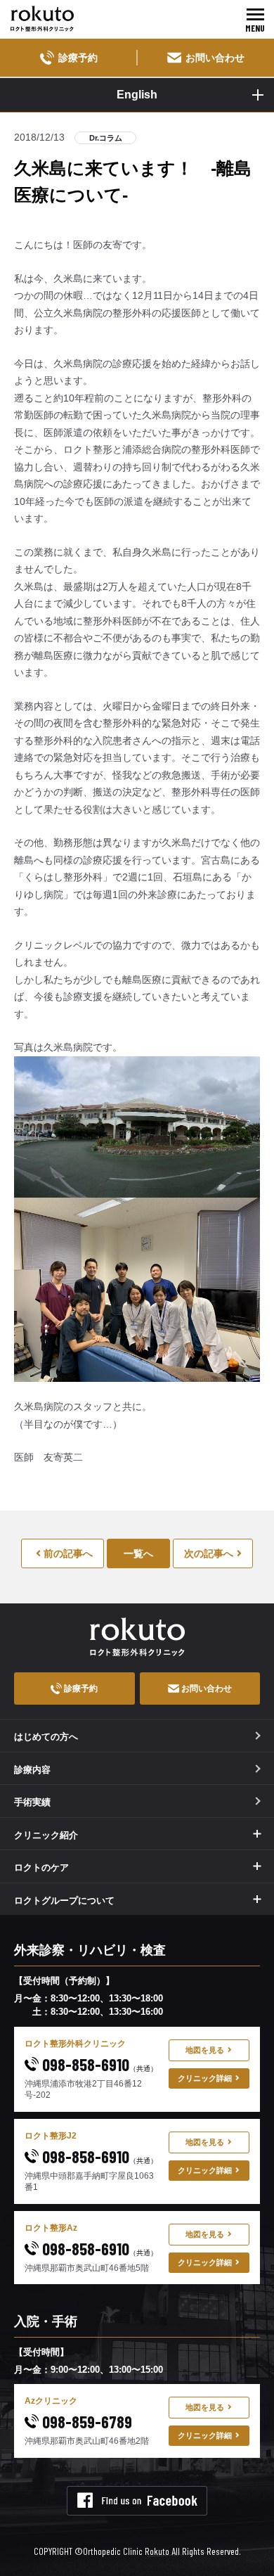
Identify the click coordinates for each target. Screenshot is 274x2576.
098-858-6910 (98, 2064)
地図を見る (205, 2050)
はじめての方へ (46, 1737)
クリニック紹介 (46, 1835)
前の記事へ (67, 1553)
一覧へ (138, 1553)
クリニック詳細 (205, 2078)
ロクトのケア (41, 1867)
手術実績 (32, 1802)
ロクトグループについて (64, 1901)
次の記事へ (209, 1553)
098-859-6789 (85, 2422)
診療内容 (32, 1770)
